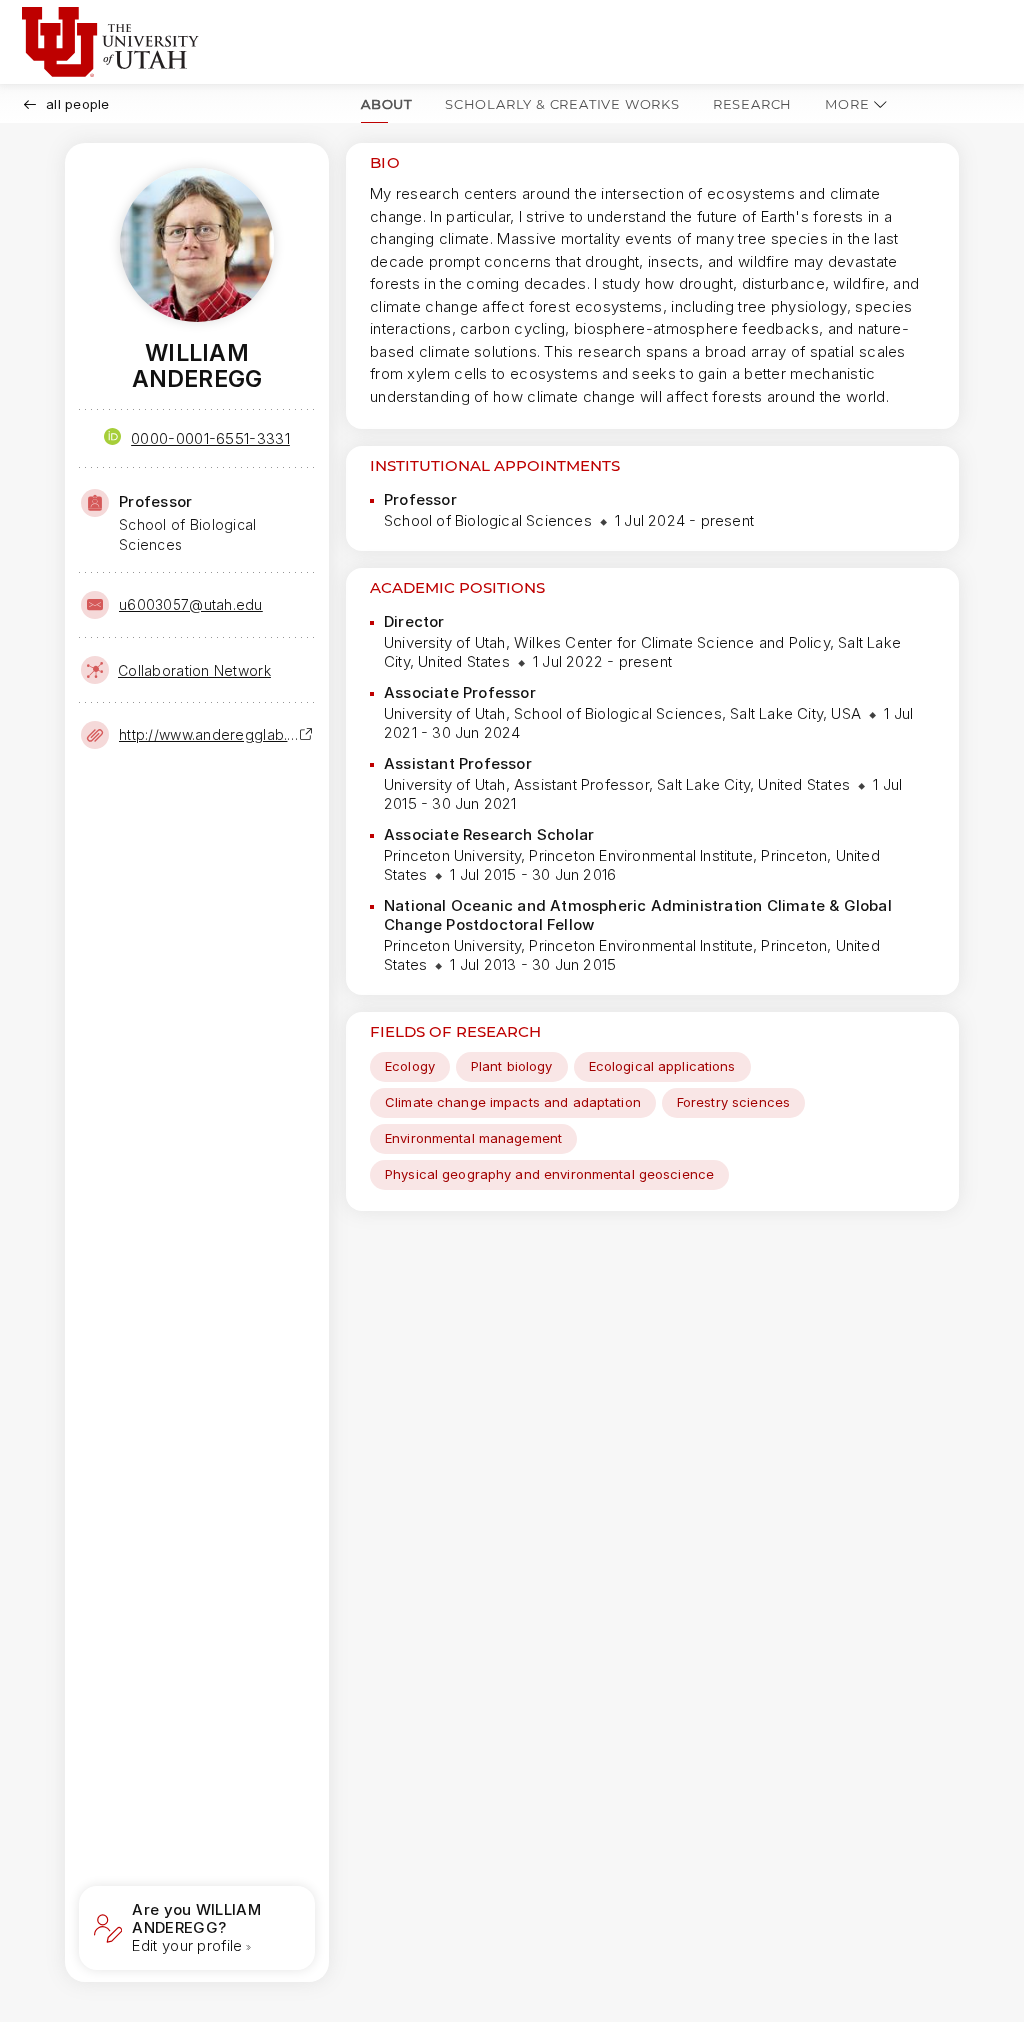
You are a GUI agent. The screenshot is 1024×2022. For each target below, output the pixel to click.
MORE (847, 104)
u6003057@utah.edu (191, 604)
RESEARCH (752, 104)
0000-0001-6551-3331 (210, 438)
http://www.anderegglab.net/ (209, 734)
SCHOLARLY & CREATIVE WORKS (562, 104)
